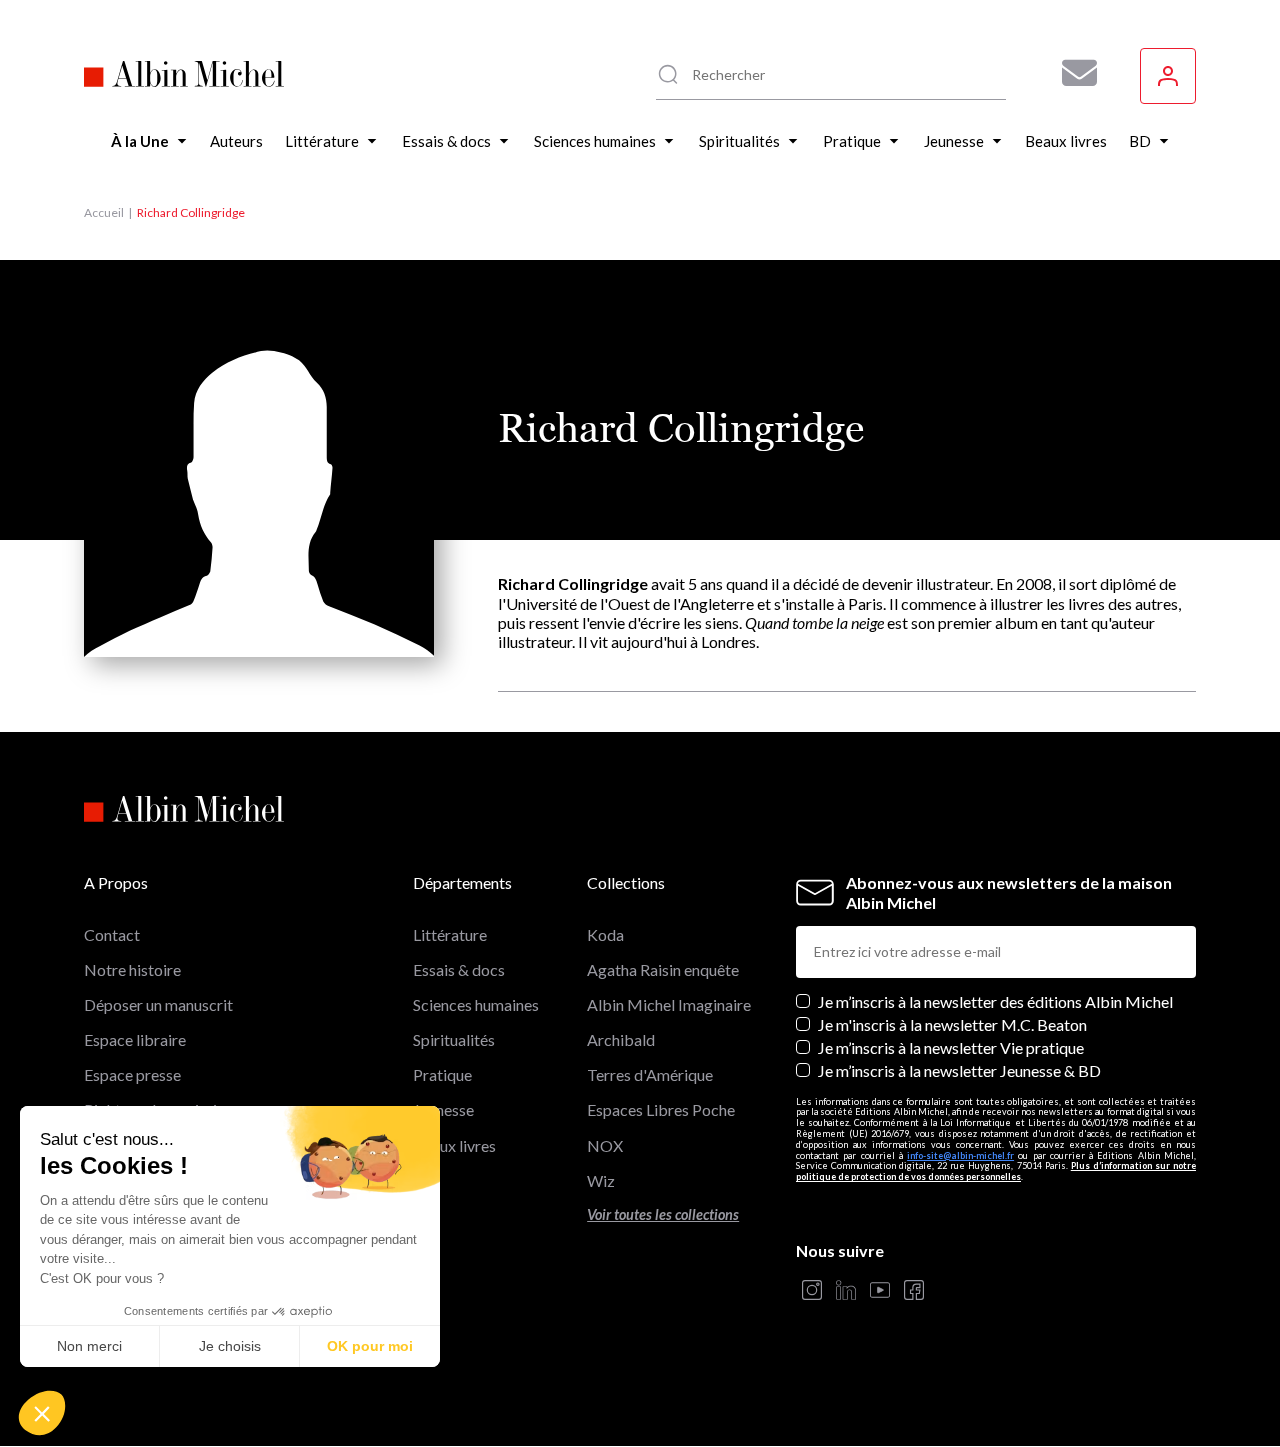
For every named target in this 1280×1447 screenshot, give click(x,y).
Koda (605, 934)
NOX (605, 1145)
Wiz (601, 1180)
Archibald (621, 1039)
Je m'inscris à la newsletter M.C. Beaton (952, 1024)
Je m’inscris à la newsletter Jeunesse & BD (959, 1070)
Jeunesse (443, 1109)
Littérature (450, 934)
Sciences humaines (476, 1004)
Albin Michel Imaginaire (669, 1004)
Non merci (89, 1346)
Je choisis (230, 1346)
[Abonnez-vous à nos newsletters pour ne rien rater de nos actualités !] (1072, 73)
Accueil (104, 212)
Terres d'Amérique (650, 1074)
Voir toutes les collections (663, 1214)
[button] (42, 1413)
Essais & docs (459, 969)
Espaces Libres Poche (661, 1109)
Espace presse (132, 1074)
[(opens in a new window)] (812, 1291)
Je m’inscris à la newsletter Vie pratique (951, 1047)
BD (424, 1180)
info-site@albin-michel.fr (960, 1155)
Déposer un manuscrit (158, 1004)
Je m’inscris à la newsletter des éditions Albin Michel (995, 1001)
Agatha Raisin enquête (663, 969)
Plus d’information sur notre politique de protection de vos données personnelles (996, 1171)
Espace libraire (135, 1039)
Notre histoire (132, 969)
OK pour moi (370, 1346)
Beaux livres (454, 1145)
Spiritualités (454, 1039)
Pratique (442, 1074)
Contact (112, 934)
